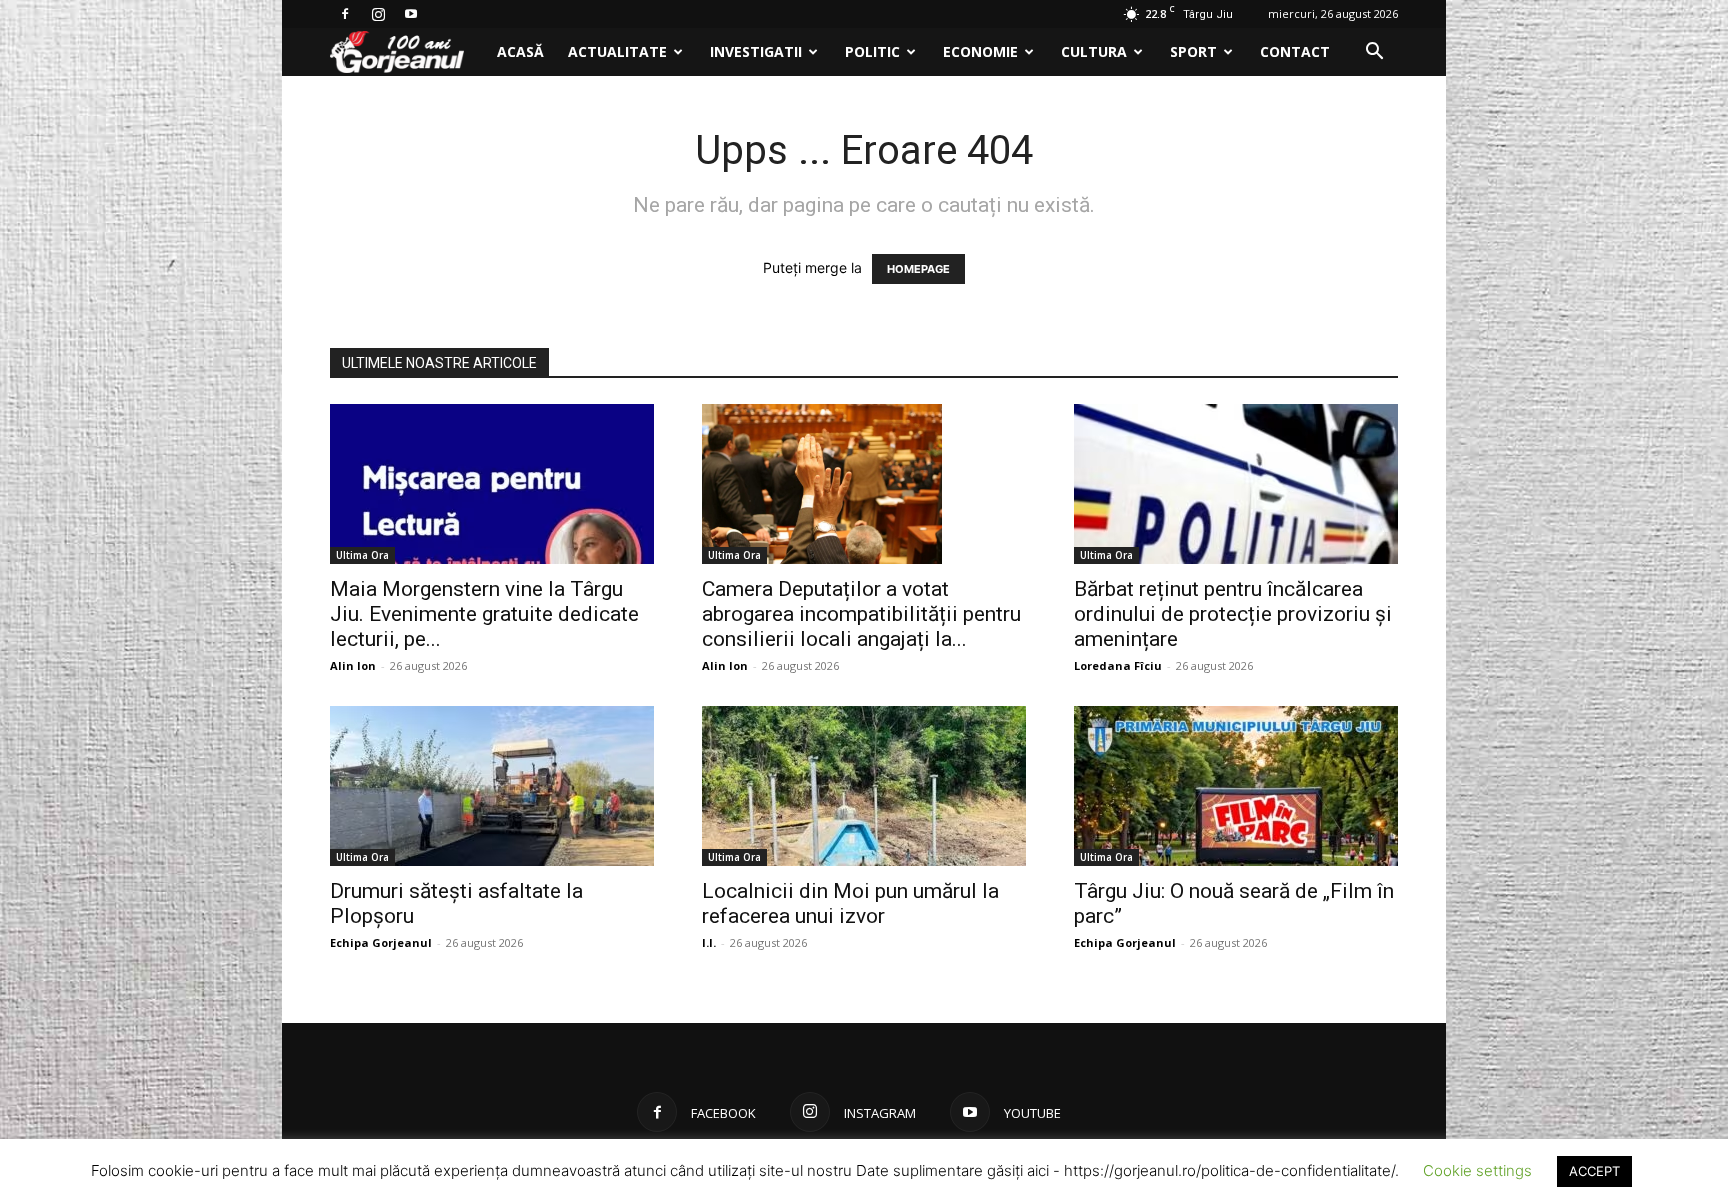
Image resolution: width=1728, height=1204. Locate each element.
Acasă (520, 51)
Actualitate (617, 51)
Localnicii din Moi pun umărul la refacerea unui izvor (850, 903)
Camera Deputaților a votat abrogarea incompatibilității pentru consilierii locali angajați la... (861, 614)
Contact (1295, 51)
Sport (1193, 51)
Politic (872, 51)
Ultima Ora (362, 555)
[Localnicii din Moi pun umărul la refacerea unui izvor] (864, 786)
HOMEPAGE (918, 269)
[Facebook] (345, 14)
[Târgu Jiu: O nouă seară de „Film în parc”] (1236, 786)
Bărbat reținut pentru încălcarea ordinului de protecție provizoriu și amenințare (1233, 614)
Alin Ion (353, 665)
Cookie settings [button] (1477, 1170)
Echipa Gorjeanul (381, 942)
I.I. (709, 942)
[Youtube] (411, 14)
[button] (1374, 53)
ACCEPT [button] (1594, 1171)
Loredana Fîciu (1118, 665)
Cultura (1094, 51)
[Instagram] (378, 14)
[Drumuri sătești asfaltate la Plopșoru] (492, 786)
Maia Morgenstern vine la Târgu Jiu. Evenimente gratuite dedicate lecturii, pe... (484, 614)
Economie (980, 51)
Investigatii (756, 51)
